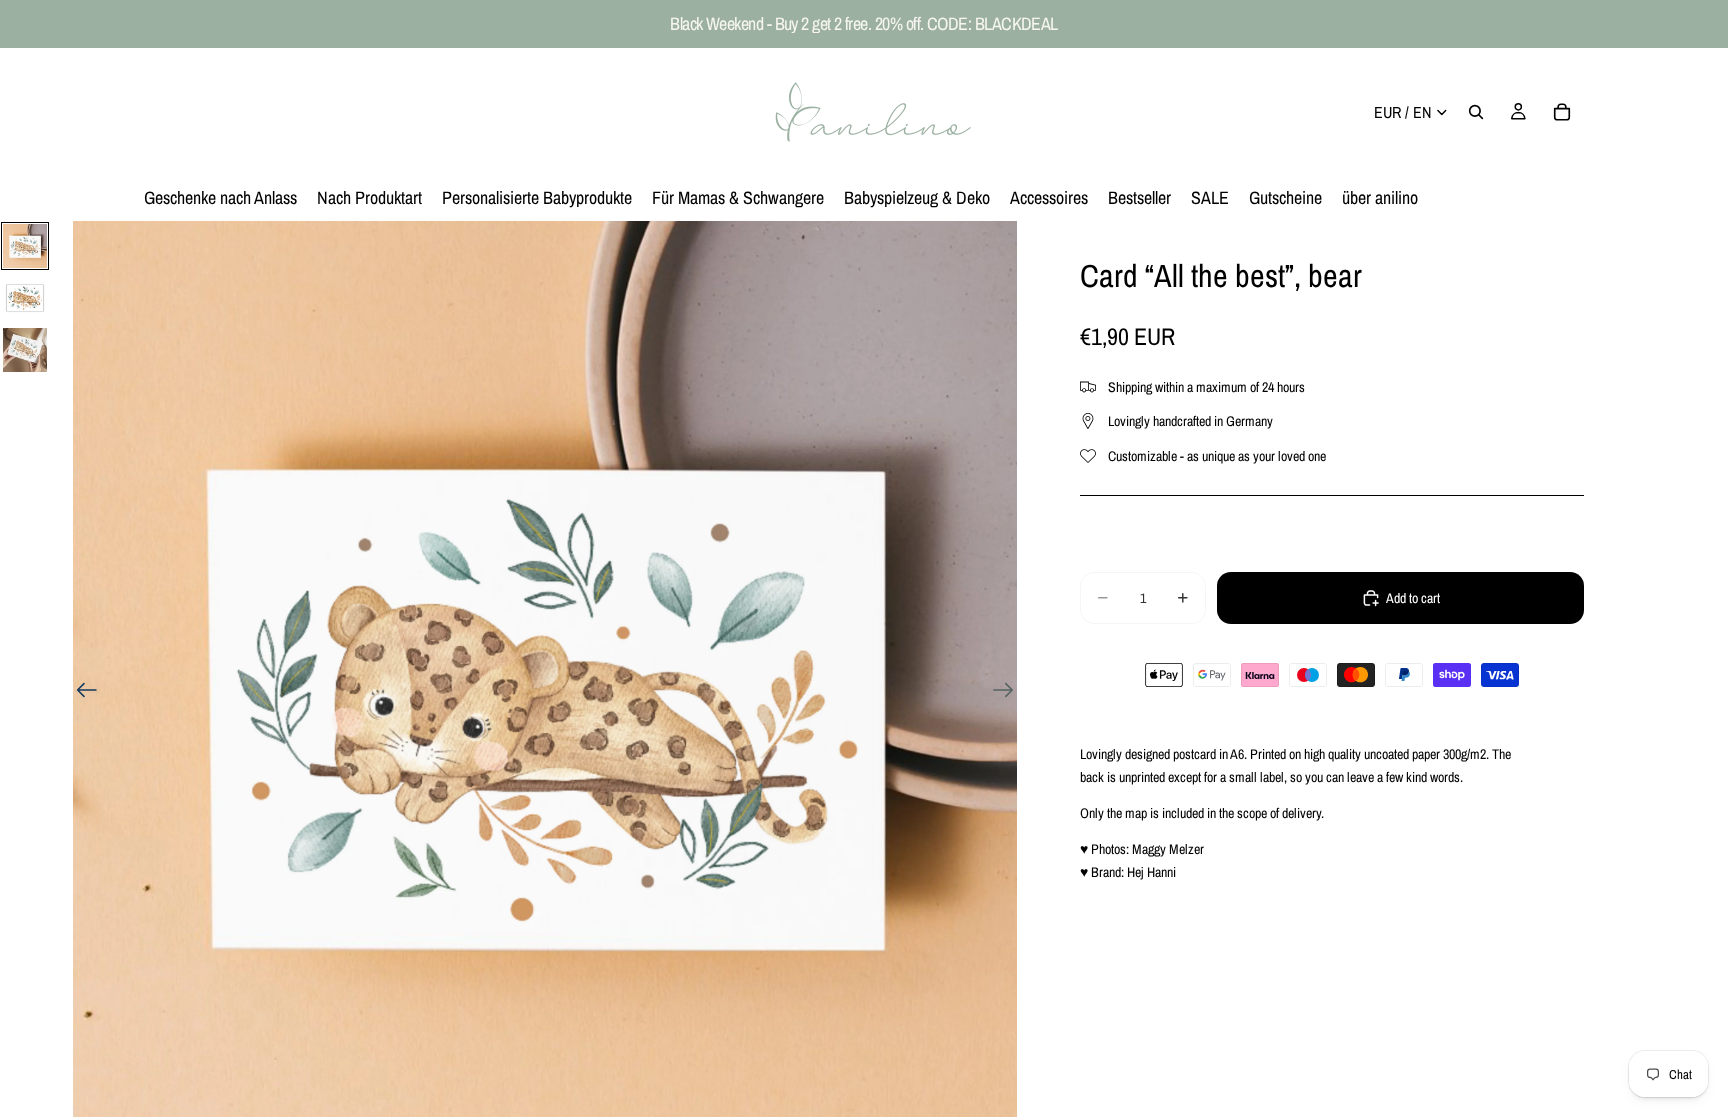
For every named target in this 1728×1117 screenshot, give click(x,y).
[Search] (1476, 112)
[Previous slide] (80, 693)
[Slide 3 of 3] (25, 350)
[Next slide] (1009, 693)
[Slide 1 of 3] (25, 246)
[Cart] (1562, 112)
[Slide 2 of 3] (25, 298)
